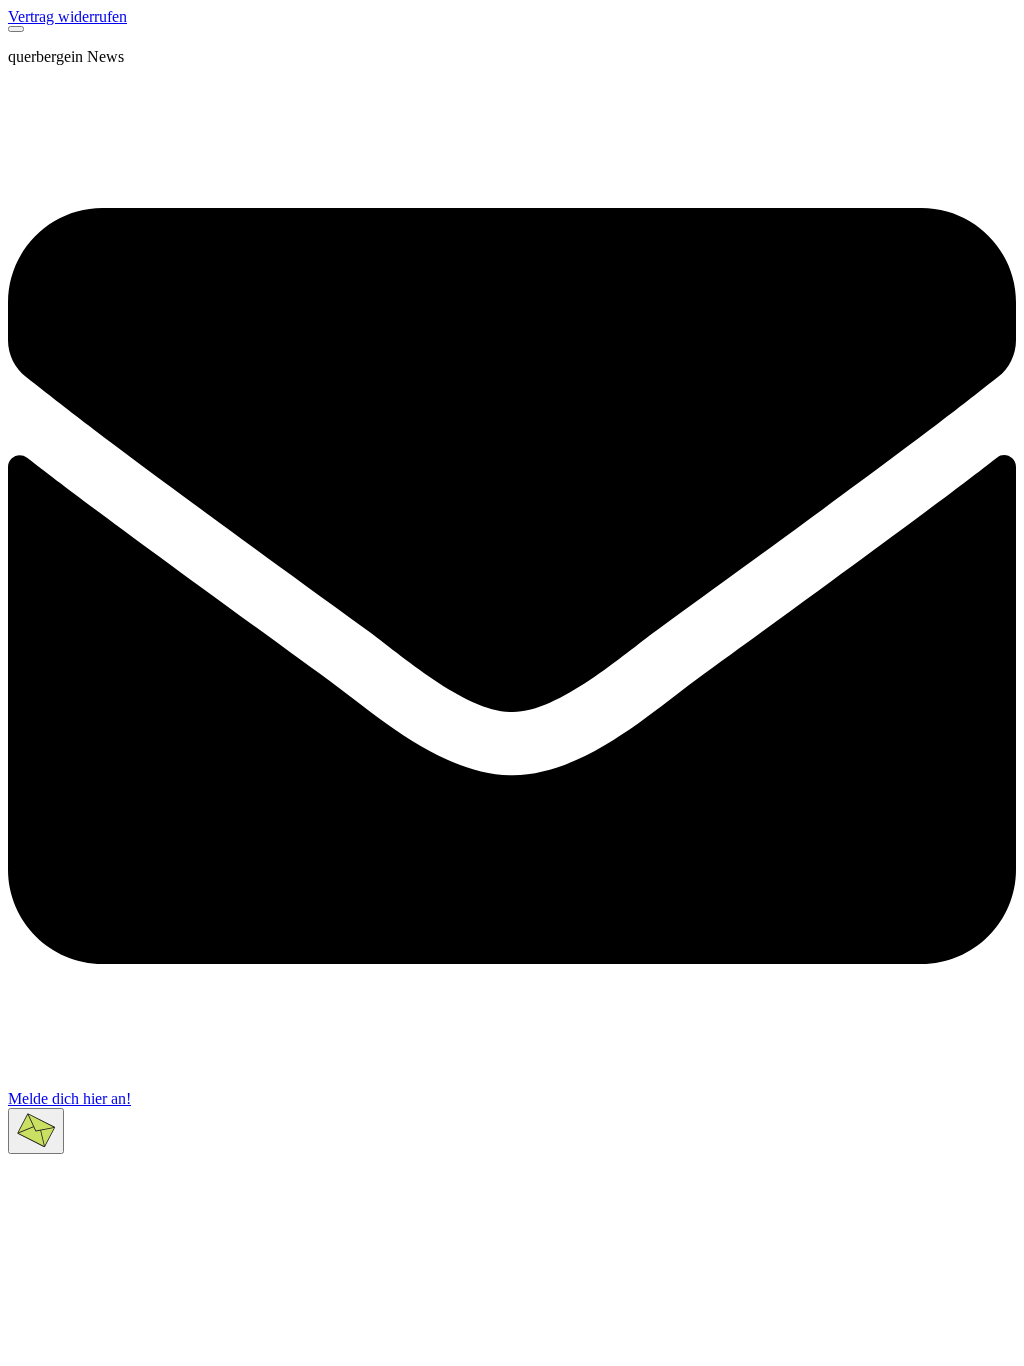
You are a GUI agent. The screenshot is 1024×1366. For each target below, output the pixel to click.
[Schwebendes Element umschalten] (36, 1131)
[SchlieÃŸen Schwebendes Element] (16, 29)
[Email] (512, 1084)
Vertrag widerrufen (67, 16)
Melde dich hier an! (69, 1098)
